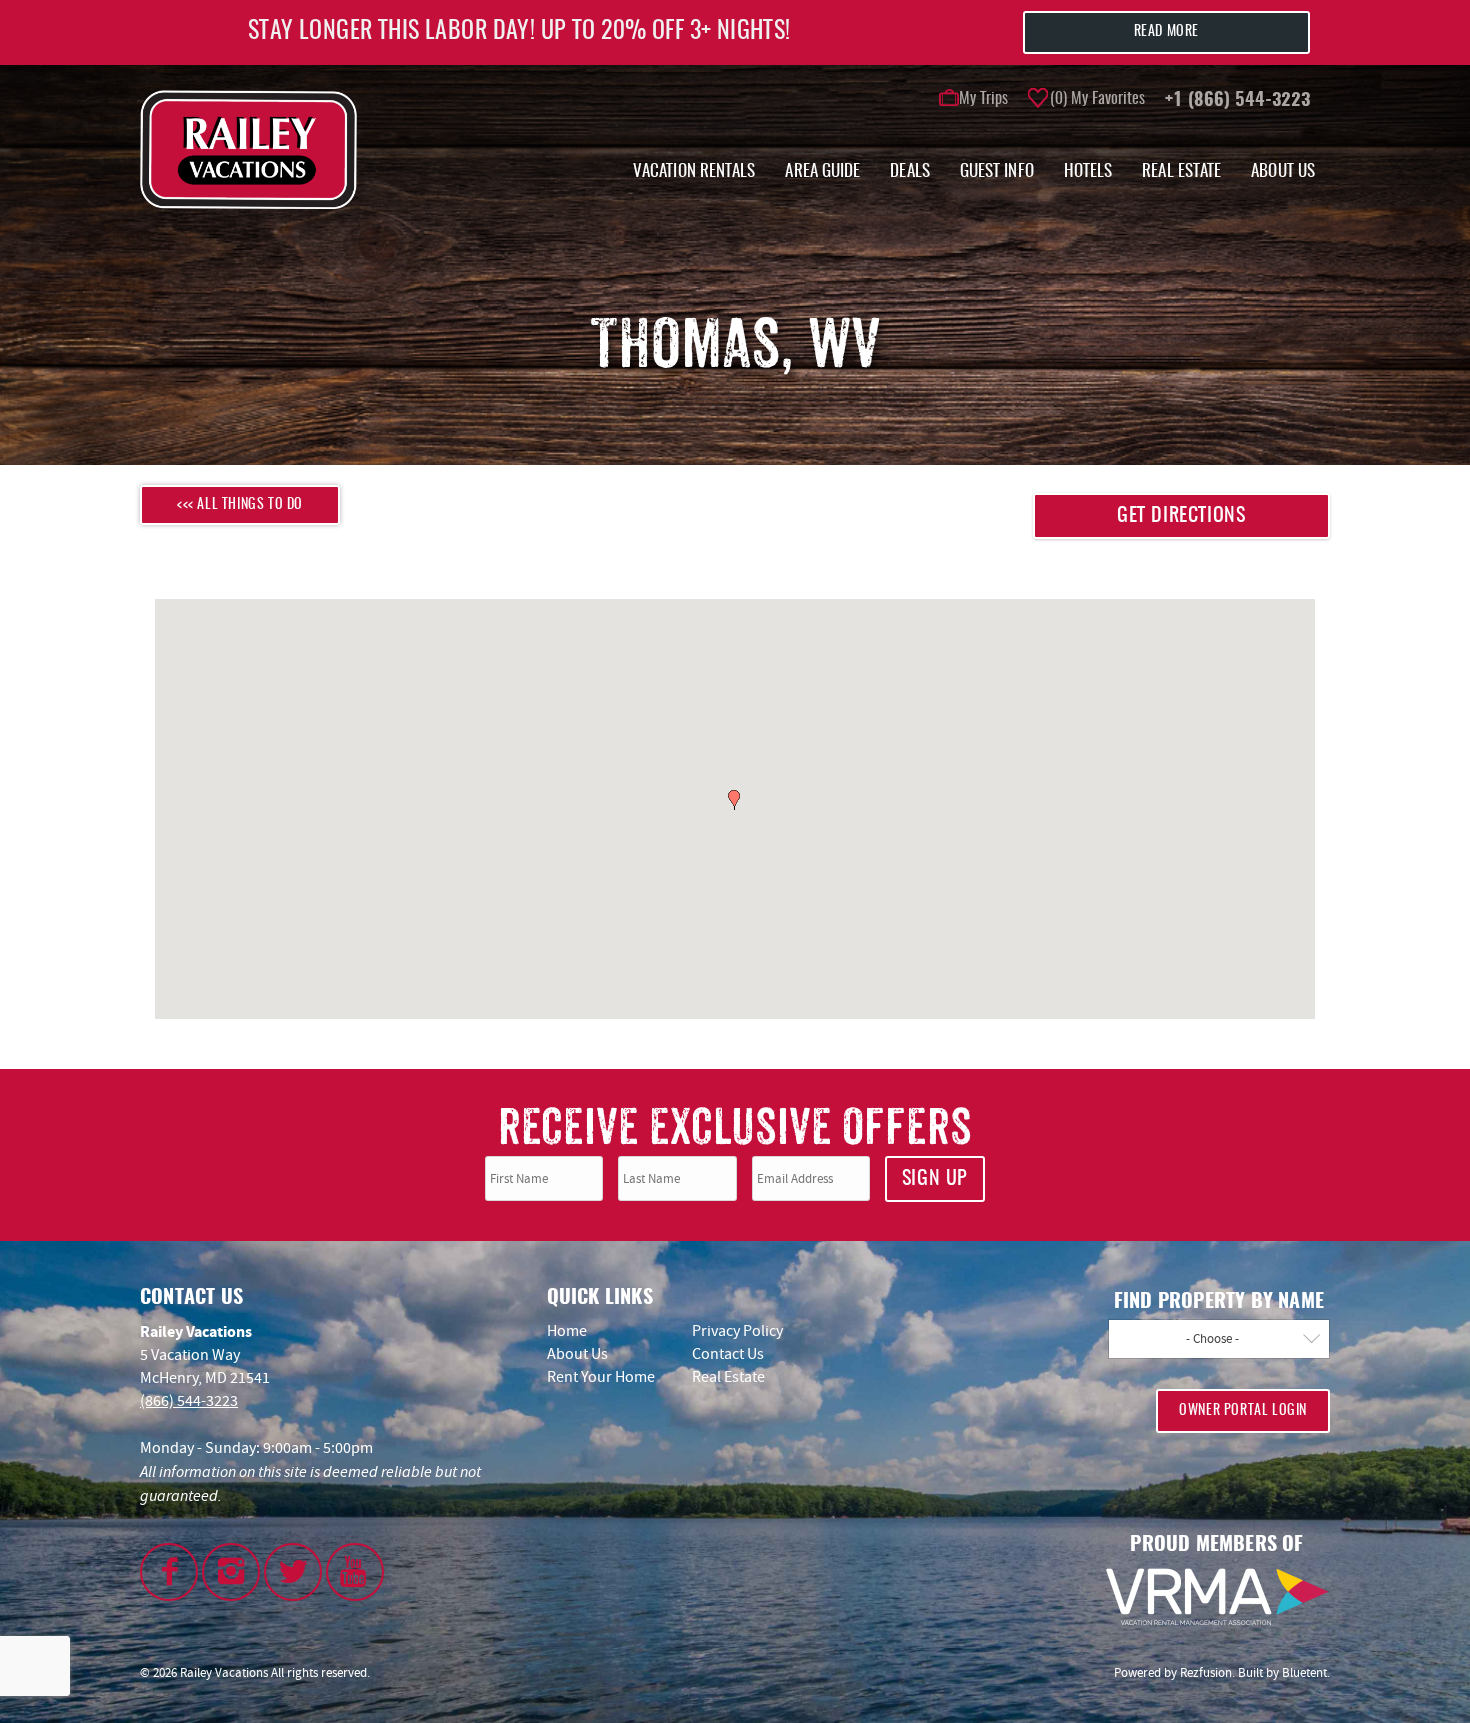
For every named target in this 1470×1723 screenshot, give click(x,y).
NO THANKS (860, 1001)
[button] (860, 761)
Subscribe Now (854, 956)
